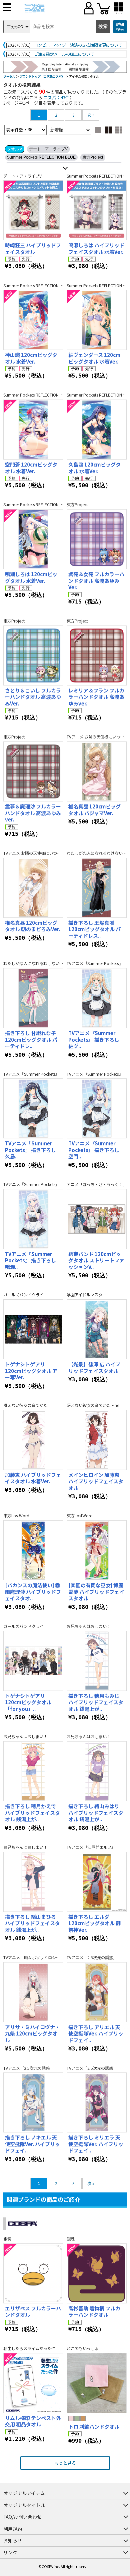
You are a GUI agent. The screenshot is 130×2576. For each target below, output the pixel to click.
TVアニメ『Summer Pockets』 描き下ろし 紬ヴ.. (94, 1039)
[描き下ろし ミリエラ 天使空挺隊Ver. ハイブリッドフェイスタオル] (97, 2102)
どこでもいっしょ (83, 2348)
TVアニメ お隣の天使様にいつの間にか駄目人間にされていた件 (60, 853)
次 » (91, 115)
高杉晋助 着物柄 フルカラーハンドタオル (94, 2312)
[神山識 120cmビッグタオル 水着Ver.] (33, 320)
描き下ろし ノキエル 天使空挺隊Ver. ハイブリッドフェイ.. (32, 2144)
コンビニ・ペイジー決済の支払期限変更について (78, 45)
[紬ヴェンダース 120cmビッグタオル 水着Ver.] (97, 320)
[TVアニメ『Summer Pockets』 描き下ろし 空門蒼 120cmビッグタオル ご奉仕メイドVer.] (97, 1108)
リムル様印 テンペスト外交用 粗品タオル (33, 2421)
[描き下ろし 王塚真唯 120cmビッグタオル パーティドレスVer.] (97, 888)
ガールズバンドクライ (23, 1295)
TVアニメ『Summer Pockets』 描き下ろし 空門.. (94, 1150)
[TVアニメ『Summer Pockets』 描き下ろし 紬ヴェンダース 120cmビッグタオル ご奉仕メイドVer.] (97, 998)
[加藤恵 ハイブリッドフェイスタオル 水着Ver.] (33, 1440)
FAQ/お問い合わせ (22, 2517)
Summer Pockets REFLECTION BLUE (41, 157)
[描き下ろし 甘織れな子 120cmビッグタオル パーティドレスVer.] (33, 998)
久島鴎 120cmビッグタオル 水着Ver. (94, 468)
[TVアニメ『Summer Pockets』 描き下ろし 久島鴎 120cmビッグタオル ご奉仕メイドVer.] (33, 1108)
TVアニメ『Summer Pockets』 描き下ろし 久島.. (30, 1150)
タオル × (15, 149)
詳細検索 (120, 27)
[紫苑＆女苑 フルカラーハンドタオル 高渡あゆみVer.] (97, 539)
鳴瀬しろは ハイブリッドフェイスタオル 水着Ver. (96, 248)
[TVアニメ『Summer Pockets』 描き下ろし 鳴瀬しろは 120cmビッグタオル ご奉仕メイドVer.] (33, 1219)
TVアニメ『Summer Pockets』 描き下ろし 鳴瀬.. (30, 1260)
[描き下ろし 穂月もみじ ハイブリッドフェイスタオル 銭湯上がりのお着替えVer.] (97, 1661)
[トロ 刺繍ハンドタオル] (97, 2383)
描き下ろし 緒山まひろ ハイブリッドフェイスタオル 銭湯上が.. (32, 1923)
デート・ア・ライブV (48, 149)
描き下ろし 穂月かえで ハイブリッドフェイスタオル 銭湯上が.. (32, 1813)
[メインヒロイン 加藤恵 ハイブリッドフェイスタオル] (97, 1440)
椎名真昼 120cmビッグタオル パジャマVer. (94, 810)
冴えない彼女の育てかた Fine (93, 1405)
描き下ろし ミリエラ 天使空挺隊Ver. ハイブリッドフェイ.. (96, 2144)
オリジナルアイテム (24, 2493)
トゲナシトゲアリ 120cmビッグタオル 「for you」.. (28, 1702)
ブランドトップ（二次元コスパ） (42, 76)
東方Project (93, 157)
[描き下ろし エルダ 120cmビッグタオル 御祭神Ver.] (97, 1882)
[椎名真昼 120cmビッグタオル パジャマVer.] (97, 771)
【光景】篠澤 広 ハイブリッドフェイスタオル (94, 1367)
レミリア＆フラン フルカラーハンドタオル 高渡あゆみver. (96, 697)
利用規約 (13, 2529)
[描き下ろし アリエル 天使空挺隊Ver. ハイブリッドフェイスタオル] (97, 1992)
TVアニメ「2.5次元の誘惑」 (92, 1957)
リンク (10, 2552)
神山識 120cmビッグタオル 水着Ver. (31, 358)
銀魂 (7, 2239)
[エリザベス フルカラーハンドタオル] (33, 2273)
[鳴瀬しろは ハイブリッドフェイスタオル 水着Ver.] (97, 210)
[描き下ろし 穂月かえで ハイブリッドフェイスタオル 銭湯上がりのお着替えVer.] (33, 1771)
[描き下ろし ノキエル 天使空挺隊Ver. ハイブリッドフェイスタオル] (33, 2102)
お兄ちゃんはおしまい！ (89, 1626)
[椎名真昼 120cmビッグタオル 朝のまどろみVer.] (33, 888)
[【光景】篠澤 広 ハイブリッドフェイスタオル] (97, 1329)
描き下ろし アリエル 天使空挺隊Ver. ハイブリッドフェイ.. (96, 2033)
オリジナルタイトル (24, 2505)
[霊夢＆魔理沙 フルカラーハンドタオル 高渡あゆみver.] (33, 771)
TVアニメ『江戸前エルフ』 (91, 1847)
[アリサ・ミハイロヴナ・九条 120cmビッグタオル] (33, 1992)
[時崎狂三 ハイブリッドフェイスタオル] (33, 210)
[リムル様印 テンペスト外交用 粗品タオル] (33, 2383)
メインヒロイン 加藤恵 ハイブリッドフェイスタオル (96, 1481)
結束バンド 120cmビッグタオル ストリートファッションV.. (96, 1260)
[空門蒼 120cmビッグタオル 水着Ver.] (33, 430)
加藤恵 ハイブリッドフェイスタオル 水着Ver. (33, 1478)
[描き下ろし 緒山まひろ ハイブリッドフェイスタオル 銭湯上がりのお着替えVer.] (33, 1882)
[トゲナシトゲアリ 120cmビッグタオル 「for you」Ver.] (33, 1661)
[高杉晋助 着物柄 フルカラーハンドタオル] (97, 2273)
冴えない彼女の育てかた (25, 1405)
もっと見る (65, 2463)
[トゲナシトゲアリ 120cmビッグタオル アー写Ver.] (33, 1329)
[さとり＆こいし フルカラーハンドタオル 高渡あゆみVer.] (33, 655)
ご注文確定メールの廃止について (64, 54)
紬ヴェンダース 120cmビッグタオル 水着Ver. (94, 358)
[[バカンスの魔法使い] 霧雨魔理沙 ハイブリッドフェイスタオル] (33, 1550)
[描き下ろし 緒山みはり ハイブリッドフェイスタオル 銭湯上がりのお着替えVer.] (97, 1771)
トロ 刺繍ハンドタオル (94, 2427)
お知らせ (13, 2540)
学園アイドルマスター (86, 1295)
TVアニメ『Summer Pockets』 (95, 963)
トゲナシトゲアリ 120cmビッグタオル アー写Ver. (31, 1371)
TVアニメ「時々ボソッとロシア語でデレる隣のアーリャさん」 (59, 1957)
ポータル (9, 76)
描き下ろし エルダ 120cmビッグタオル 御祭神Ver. (94, 1923)
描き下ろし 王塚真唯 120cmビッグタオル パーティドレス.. (94, 929)
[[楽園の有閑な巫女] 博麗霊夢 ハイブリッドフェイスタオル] (97, 1550)
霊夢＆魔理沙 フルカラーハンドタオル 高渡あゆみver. (33, 813)
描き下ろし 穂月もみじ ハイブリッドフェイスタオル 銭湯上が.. (96, 1702)
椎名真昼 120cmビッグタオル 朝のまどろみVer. (32, 926)
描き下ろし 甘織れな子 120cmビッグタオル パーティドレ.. (31, 1039)
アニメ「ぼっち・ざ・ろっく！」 (97, 1184)
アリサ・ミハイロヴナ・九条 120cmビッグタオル (32, 2033)
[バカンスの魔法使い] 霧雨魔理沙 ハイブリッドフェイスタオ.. (33, 1592)
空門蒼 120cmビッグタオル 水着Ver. (31, 468)
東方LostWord (16, 1516)
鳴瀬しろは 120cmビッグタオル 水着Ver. (31, 577)
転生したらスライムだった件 (29, 2348)
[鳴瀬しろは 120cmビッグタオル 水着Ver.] (33, 539)
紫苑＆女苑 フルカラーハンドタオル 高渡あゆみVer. (96, 581)
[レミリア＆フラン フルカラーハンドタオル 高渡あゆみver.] (97, 655)
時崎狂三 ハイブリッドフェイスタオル (33, 248)
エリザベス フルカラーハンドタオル (33, 2312)
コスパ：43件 (56, 97)
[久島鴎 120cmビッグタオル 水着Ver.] (97, 430)
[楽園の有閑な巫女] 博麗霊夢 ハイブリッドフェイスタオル (96, 1592)
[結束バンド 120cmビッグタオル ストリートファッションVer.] (97, 1219)
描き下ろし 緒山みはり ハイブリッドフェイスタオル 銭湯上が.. (96, 1813)
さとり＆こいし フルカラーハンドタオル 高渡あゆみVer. (33, 697)
